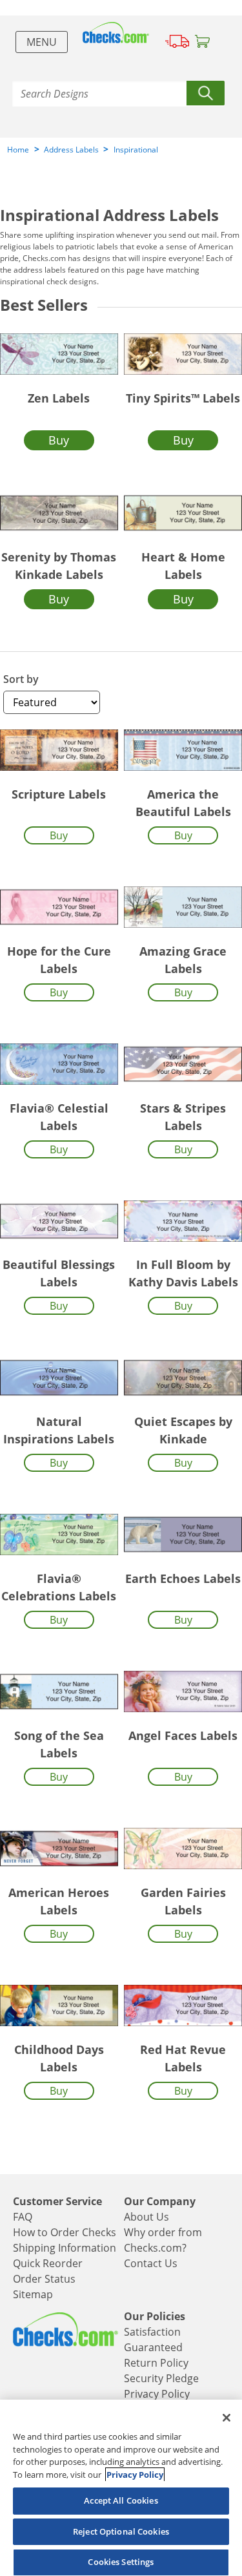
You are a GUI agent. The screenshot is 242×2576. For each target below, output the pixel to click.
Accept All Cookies (121, 2500)
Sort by (21, 679)
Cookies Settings (121, 2562)
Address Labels (71, 150)
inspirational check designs (48, 281)
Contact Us (151, 2263)
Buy (59, 440)
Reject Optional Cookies (121, 2531)
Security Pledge (161, 2378)
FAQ (23, 2217)
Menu (42, 42)
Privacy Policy (157, 2394)
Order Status (44, 2279)
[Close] (227, 2418)
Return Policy (156, 2363)
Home (18, 150)
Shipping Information (65, 2248)
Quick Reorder (48, 2263)
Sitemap (33, 2294)
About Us (146, 2217)
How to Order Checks (65, 2232)
